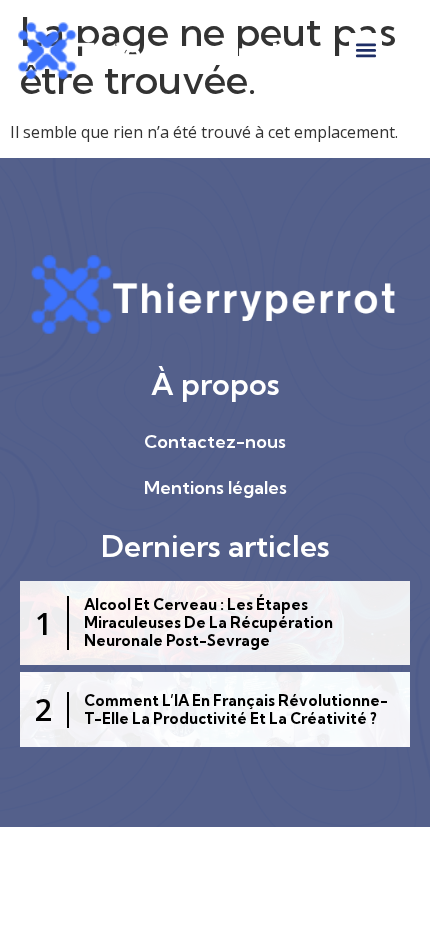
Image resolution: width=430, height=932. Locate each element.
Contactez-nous (215, 441)
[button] (365, 49)
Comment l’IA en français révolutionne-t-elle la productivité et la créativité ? (236, 709)
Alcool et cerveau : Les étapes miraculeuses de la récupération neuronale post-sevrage (208, 622)
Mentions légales (215, 487)
